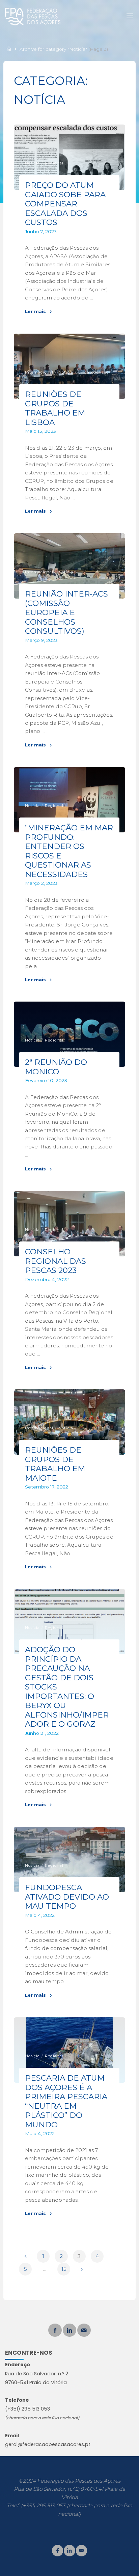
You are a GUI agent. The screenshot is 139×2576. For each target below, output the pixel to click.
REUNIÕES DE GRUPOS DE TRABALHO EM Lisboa (55, 408)
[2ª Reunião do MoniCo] (69, 1034)
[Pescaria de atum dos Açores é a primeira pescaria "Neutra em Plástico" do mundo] (69, 2050)
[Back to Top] (69, 2549)
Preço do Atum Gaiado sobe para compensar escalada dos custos (66, 204)
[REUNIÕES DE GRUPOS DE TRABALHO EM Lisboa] (69, 366)
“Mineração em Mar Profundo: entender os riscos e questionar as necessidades (69, 851)
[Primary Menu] (130, 16)
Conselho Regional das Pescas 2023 (56, 1261)
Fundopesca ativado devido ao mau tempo (67, 1897)
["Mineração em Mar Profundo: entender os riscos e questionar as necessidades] (69, 800)
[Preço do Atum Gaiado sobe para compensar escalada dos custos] (69, 157)
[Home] (10, 49)
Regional (54, 163)
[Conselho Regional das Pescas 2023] (69, 1224)
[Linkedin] (69, 2330)
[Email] (84, 2330)
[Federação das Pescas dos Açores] (33, 16)
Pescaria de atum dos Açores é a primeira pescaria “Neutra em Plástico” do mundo (66, 2101)
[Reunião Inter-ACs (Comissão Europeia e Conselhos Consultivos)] (69, 566)
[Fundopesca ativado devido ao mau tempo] (69, 1860)
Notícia (33, 163)
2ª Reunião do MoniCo (56, 1067)
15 (64, 2269)
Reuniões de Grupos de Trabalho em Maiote (55, 1464)
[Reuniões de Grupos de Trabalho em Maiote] (69, 1422)
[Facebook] (55, 2330)
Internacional (39, 372)
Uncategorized (94, 372)
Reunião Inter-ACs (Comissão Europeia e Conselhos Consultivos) (67, 612)
